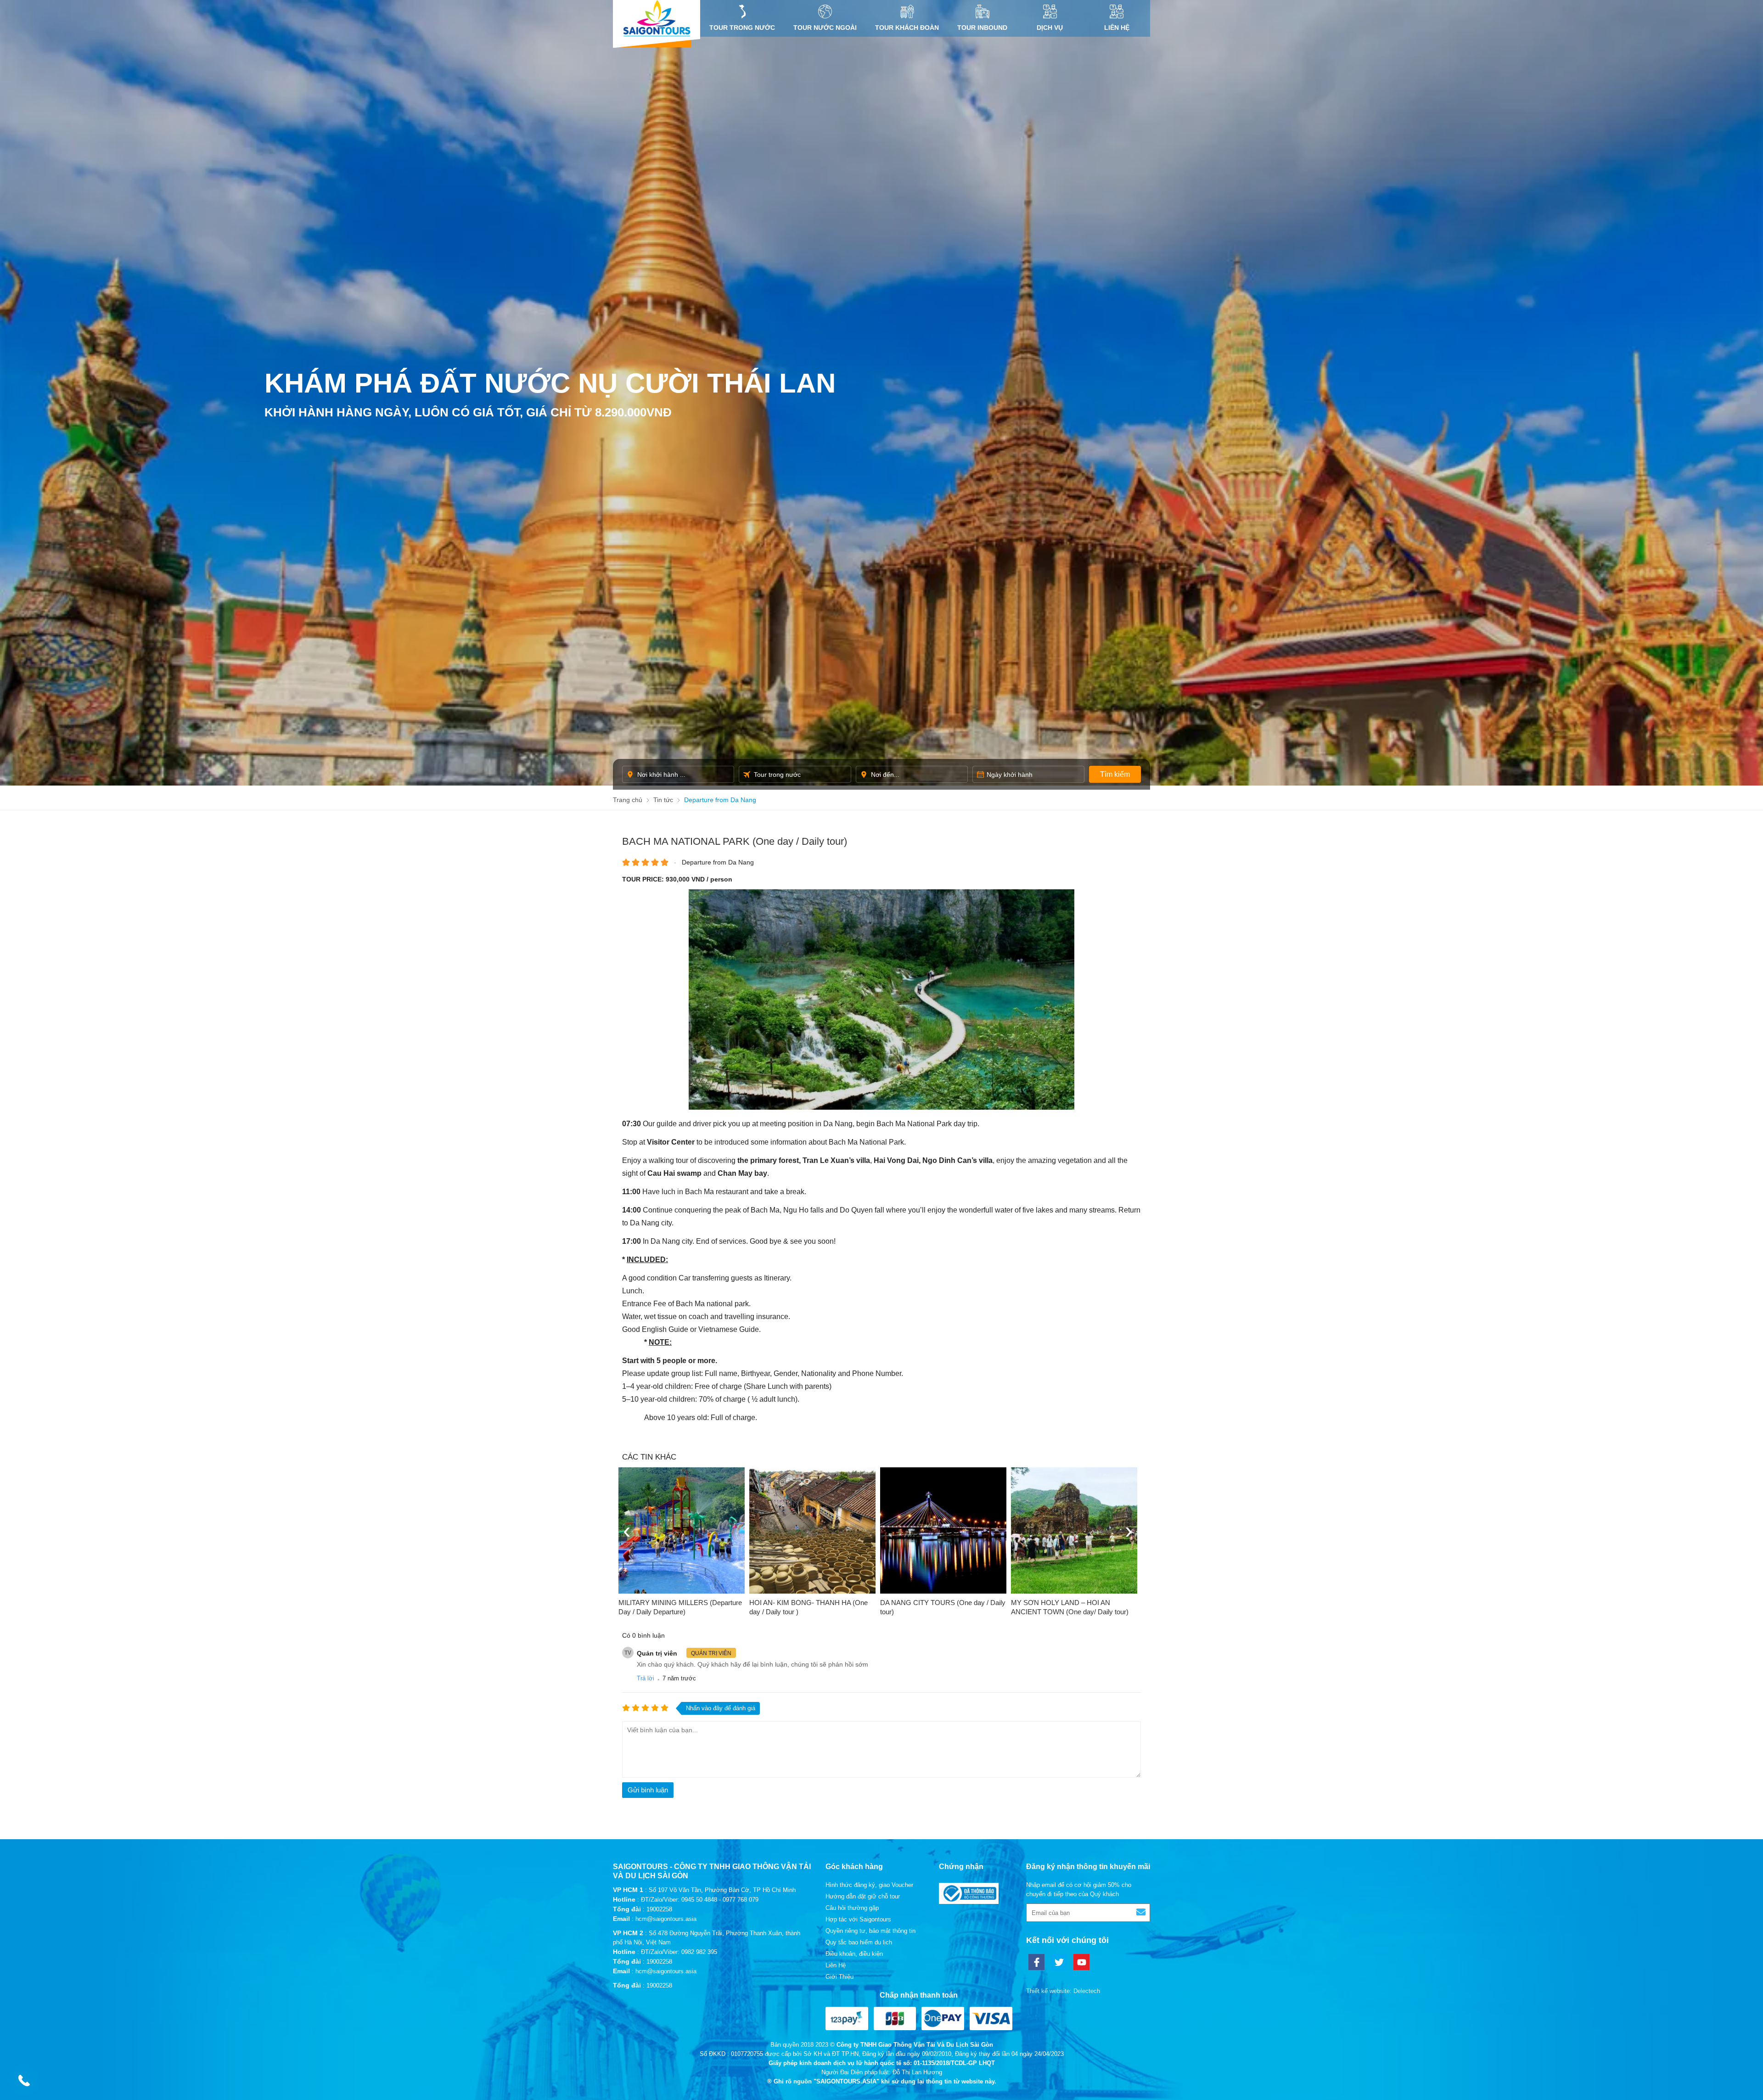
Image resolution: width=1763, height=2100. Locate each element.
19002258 (659, 1909)
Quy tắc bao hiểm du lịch (859, 1942)
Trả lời (646, 1678)
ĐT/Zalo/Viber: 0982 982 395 (679, 1952)
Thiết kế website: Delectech (1063, 1991)
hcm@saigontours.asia (666, 1919)
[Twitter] (1059, 1962)
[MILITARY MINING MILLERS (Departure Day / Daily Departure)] (682, 1530)
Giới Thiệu (839, 1977)
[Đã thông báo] (969, 1902)
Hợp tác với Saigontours (858, 1919)
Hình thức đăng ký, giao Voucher (869, 1885)
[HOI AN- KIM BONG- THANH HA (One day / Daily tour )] (812, 1530)
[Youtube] (1081, 1962)
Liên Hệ (1117, 28)
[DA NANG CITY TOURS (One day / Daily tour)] (943, 1530)
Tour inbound (982, 28)
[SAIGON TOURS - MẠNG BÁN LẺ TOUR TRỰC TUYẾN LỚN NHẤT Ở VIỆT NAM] (657, 18)
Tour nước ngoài (825, 28)
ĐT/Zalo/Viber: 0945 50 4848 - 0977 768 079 (700, 1900)
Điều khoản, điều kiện (854, 1954)
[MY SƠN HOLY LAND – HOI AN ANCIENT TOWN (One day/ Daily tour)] (1074, 1530)
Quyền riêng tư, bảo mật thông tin (870, 1931)
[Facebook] (1036, 1962)
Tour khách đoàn (907, 28)
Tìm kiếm (1115, 774)
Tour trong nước (742, 28)
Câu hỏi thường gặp (852, 1908)
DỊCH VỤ (1050, 28)
